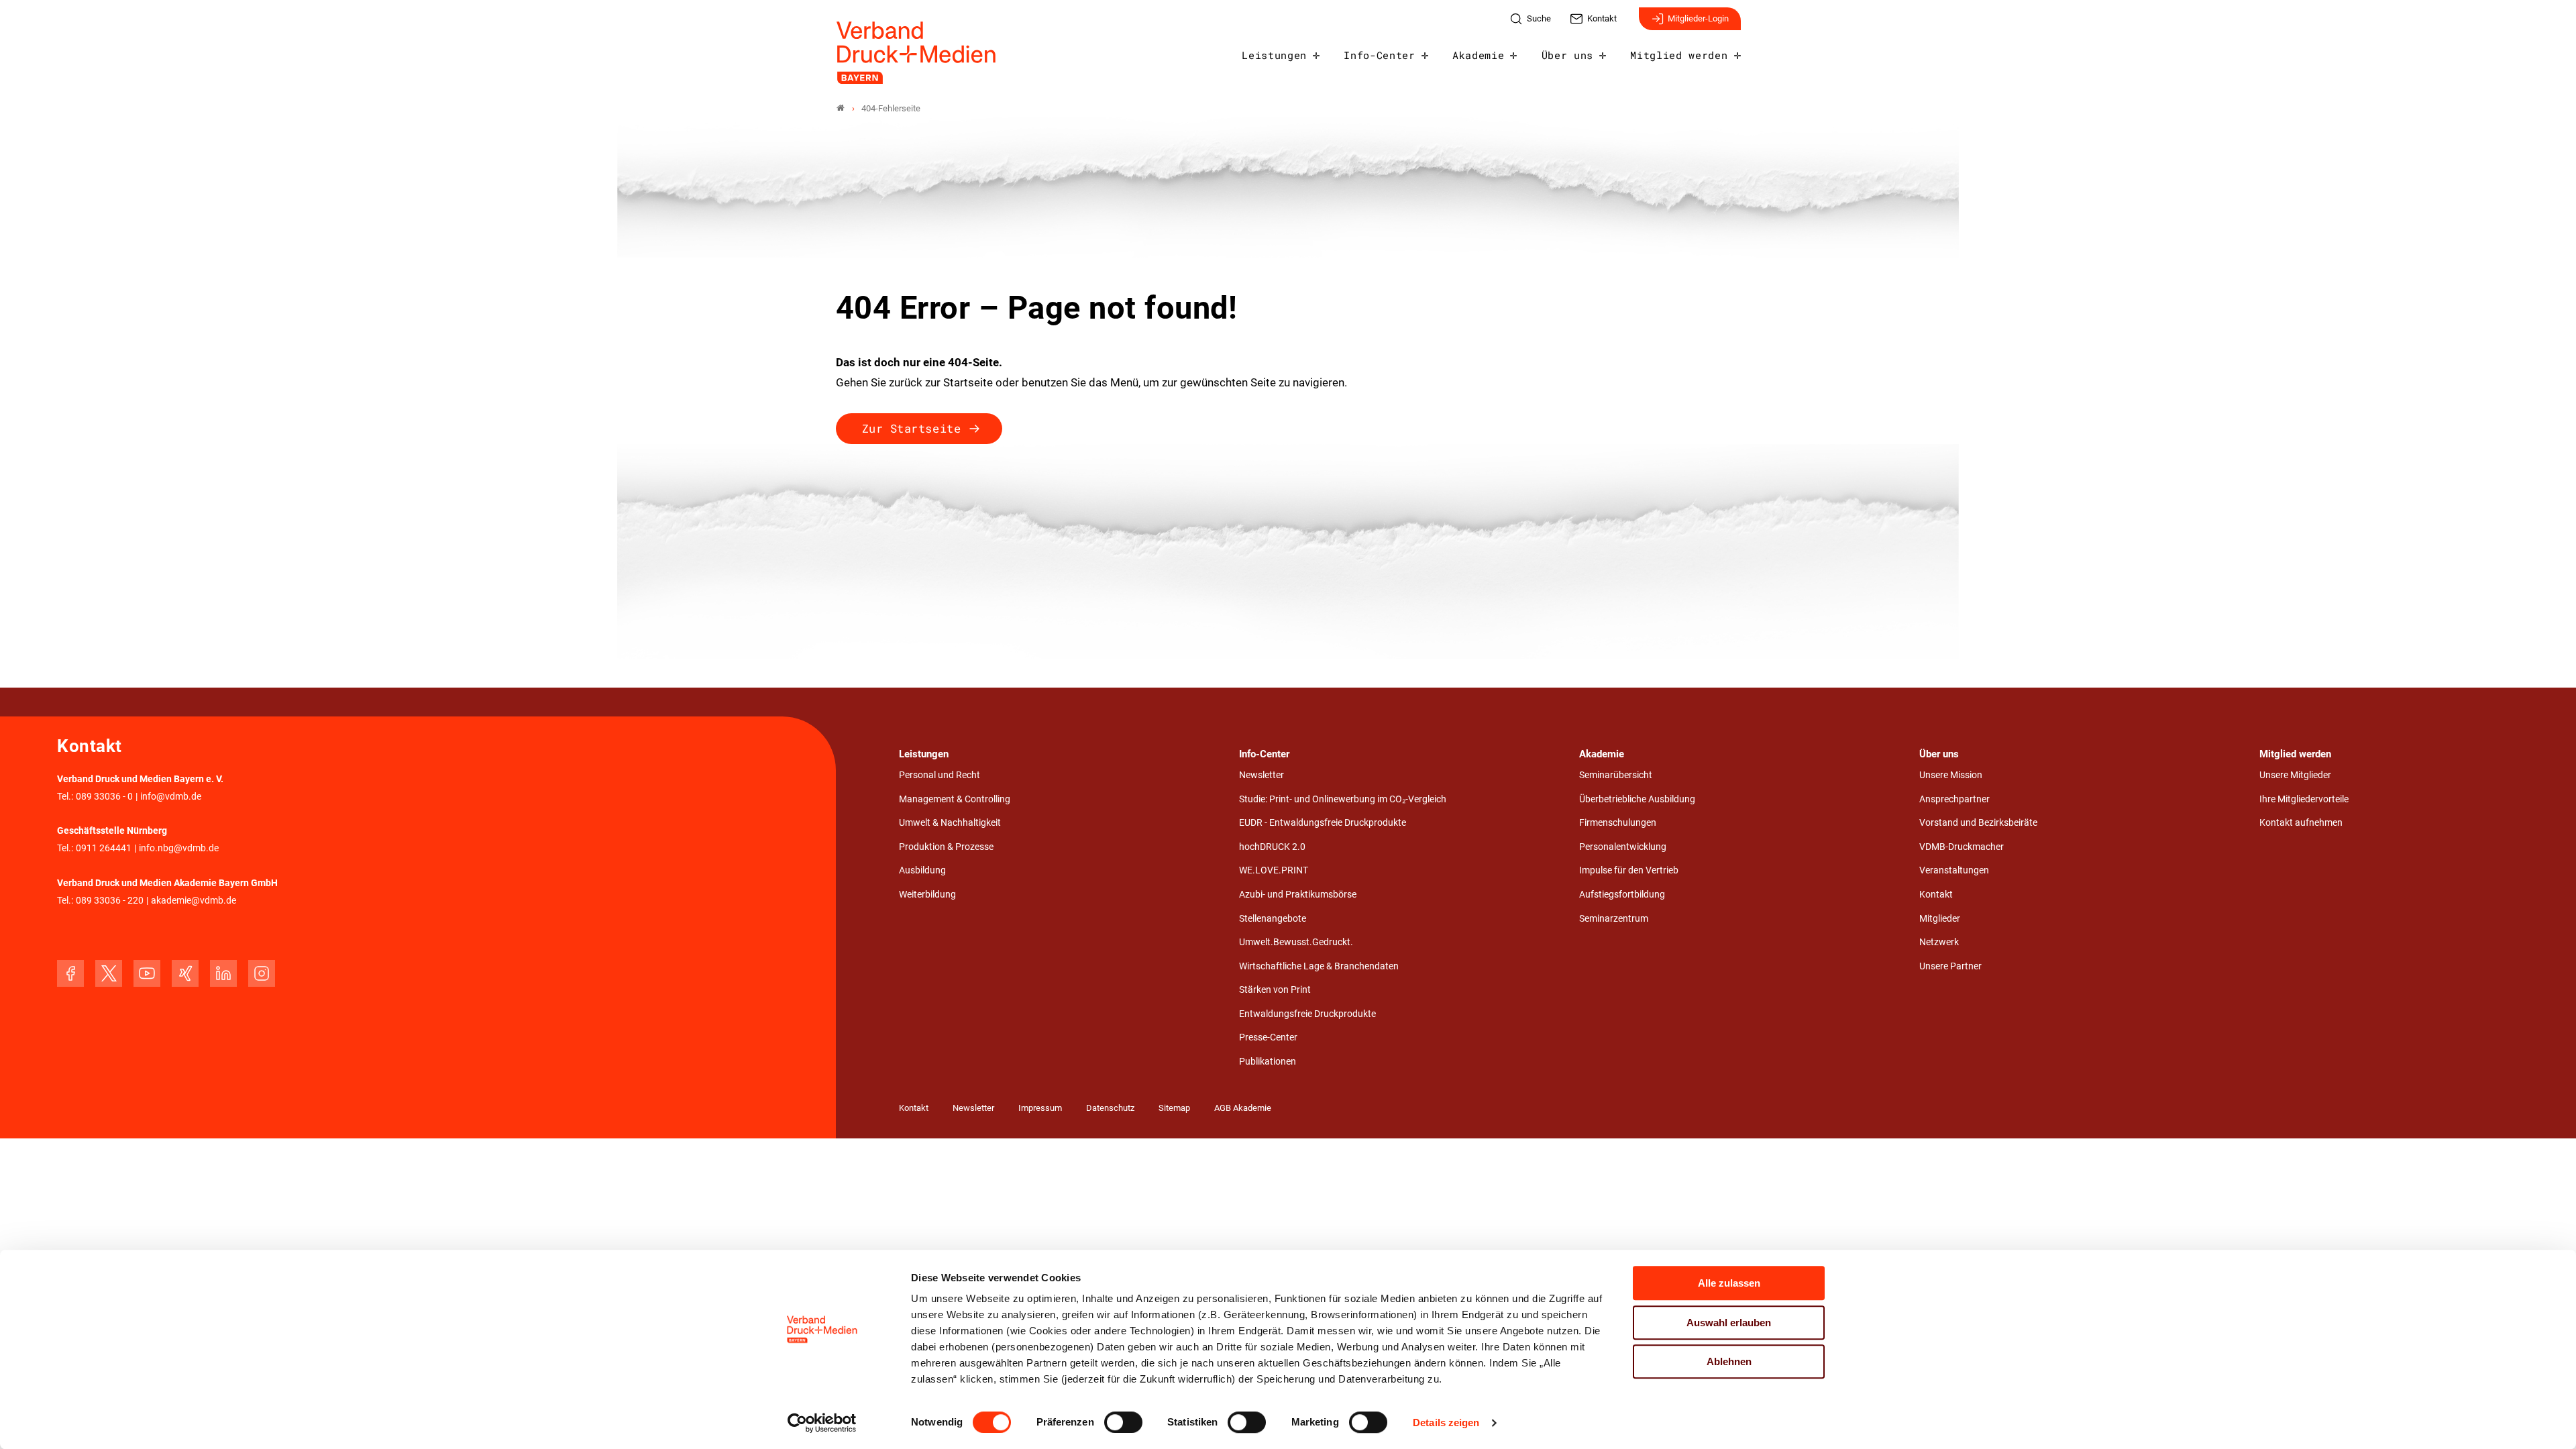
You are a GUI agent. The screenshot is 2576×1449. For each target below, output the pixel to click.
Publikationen (1268, 1062)
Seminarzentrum (1614, 919)
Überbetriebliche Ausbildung (1637, 799)
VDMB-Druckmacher (1962, 847)
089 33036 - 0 (104, 797)
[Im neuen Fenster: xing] (185, 973)
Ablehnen (1729, 1361)
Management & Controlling (955, 799)
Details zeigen (1446, 1423)
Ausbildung (922, 870)
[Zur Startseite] (917, 53)
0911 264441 (104, 848)
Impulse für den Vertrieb (1629, 870)
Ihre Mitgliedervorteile (2304, 799)
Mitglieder (1940, 919)
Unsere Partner (1950, 966)
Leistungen (1274, 55)
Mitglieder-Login (1698, 18)
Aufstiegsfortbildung (1622, 895)
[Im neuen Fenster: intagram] (262, 973)
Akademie (1478, 55)
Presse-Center (1268, 1037)
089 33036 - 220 (110, 901)
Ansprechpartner (1954, 799)
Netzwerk (1939, 942)
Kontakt (1936, 895)
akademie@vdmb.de (194, 901)
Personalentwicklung (1623, 847)
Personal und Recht (940, 775)
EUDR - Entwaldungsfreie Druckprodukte (1323, 823)
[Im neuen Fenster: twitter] (109, 973)
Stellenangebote (1273, 919)
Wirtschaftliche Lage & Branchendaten (1319, 966)
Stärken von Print (1275, 990)
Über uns (1567, 55)
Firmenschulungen (1618, 823)
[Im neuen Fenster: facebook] (70, 973)
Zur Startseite (911, 428)
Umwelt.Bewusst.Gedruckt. (1296, 942)
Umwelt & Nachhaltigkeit (950, 823)
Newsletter (1262, 775)
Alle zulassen (1729, 1283)
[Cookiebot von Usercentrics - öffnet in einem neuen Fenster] (822, 1423)
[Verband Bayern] (841, 108)
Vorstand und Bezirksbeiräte (1978, 823)
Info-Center (1379, 55)
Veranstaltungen (1954, 870)
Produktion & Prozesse (946, 847)
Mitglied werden (1679, 55)
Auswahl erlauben (1729, 1323)
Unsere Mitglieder (2295, 775)
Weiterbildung (927, 895)
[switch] (1123, 1422)
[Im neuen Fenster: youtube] (147, 973)
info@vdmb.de (171, 797)
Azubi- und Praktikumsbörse (1298, 895)
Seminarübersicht (1616, 775)
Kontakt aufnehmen (2301, 823)
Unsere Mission (1951, 775)
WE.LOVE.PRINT (1274, 870)
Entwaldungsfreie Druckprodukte (1307, 1014)
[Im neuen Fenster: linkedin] (223, 973)
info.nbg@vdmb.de (179, 848)
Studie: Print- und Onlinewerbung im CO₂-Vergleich (1343, 799)
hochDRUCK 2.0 (1272, 847)
